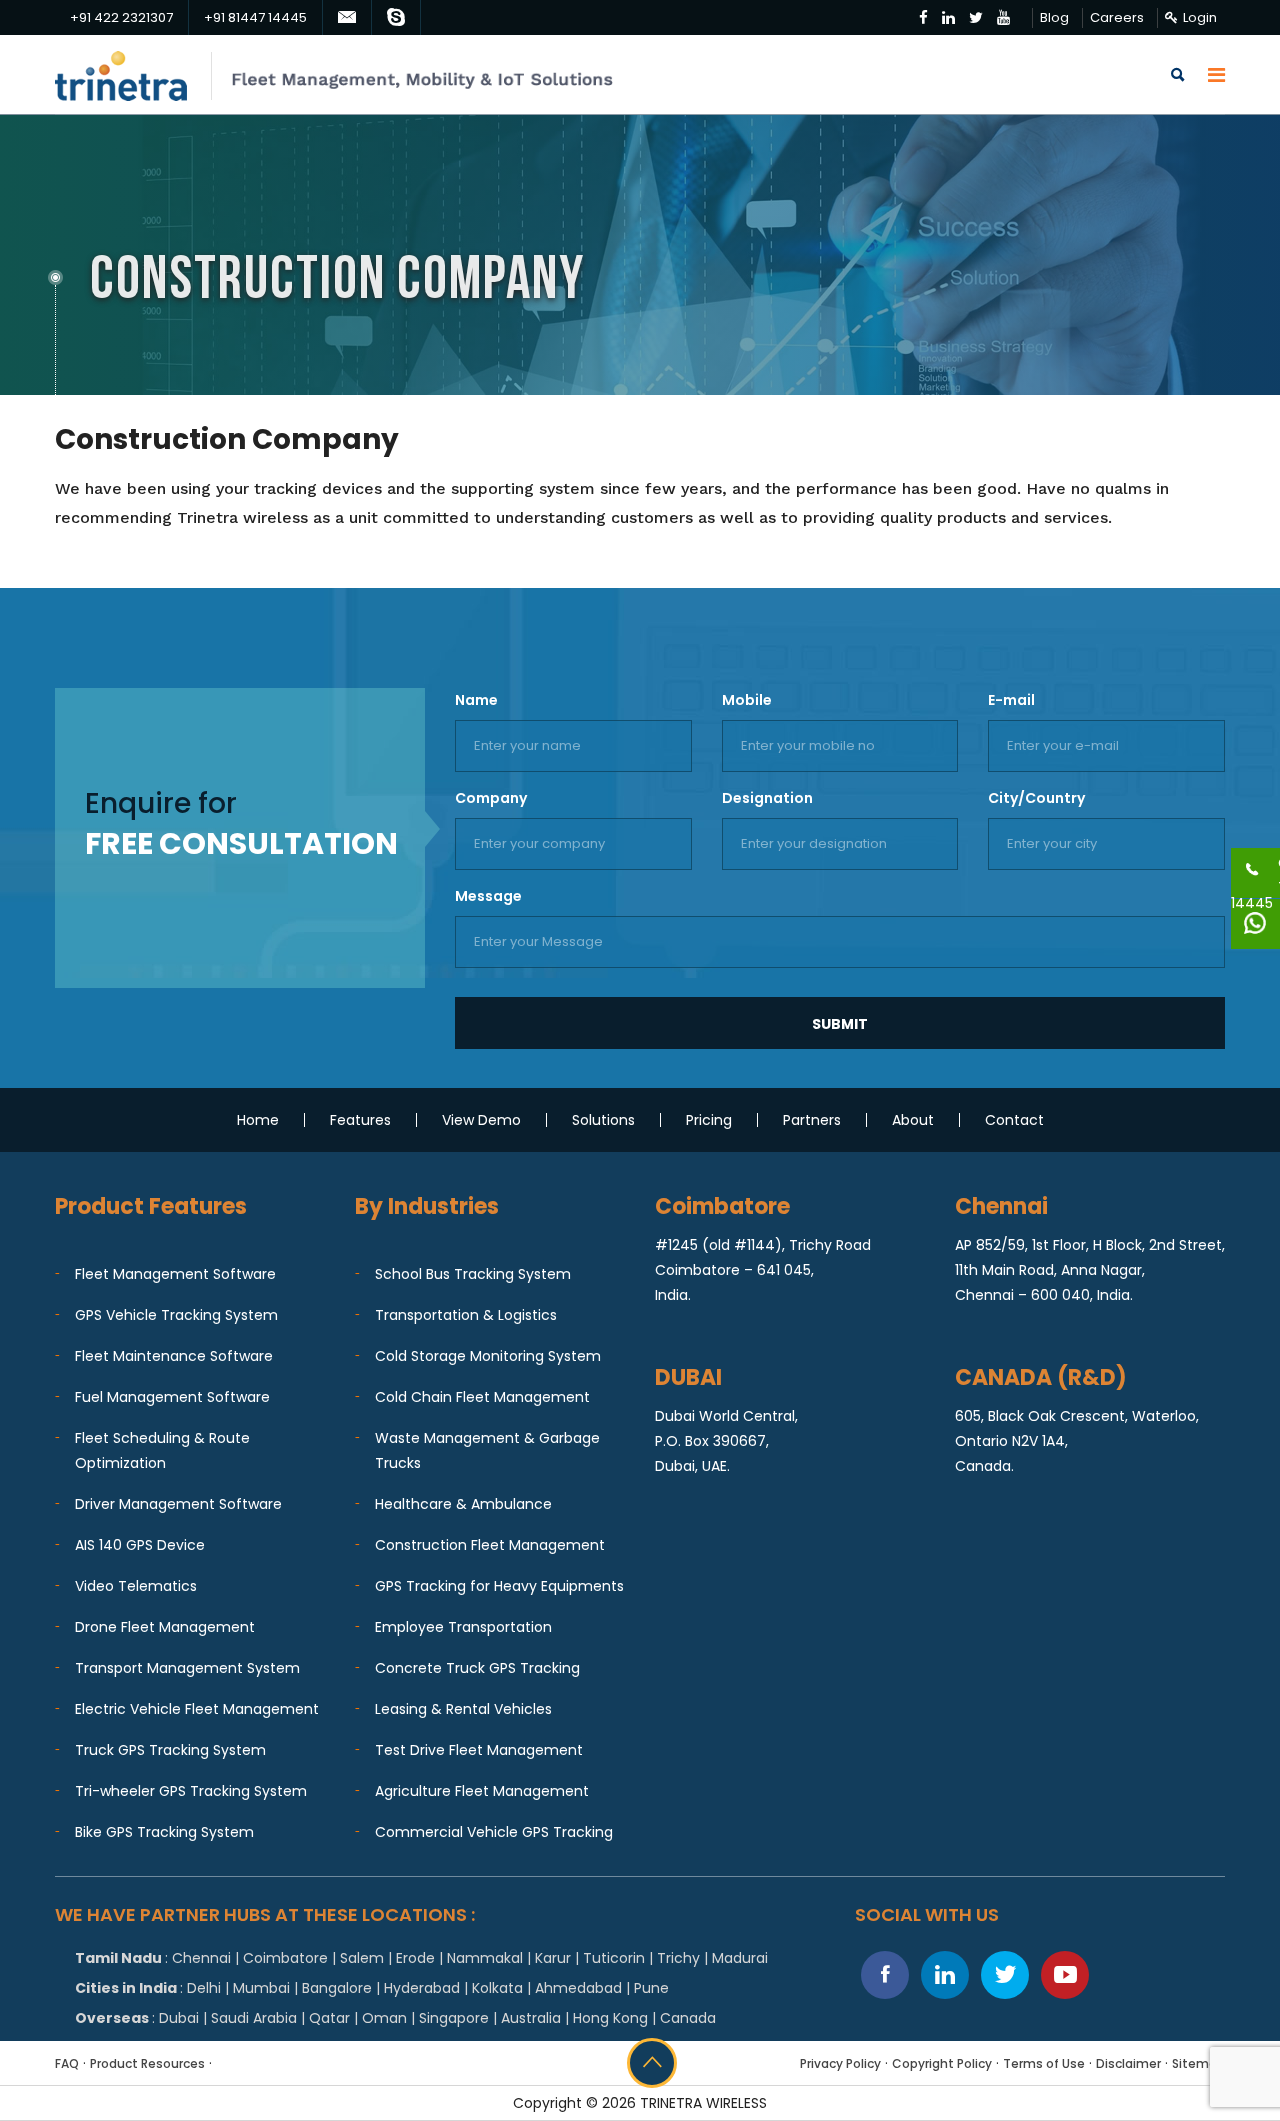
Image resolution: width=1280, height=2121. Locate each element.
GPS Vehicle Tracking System (176, 1315)
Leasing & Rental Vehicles (463, 1709)
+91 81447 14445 (255, 17)
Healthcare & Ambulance (463, 1504)
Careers (1117, 17)
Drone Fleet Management (165, 1627)
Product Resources (147, 2063)
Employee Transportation (463, 1627)
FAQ (67, 2063)
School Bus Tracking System (473, 1274)
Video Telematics (136, 1586)
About (913, 1120)
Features (360, 1120)
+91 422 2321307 (121, 17)
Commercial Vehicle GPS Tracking (494, 1832)
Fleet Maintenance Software (174, 1356)
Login (1200, 17)
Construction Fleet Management (490, 1545)
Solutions (603, 1120)
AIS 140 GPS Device (140, 1545)
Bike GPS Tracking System (164, 1832)
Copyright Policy (942, 2063)
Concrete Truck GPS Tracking (477, 1668)
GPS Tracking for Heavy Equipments (499, 1586)
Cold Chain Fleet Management (482, 1397)
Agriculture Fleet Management (482, 1791)
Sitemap (1198, 2063)
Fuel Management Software (172, 1397)
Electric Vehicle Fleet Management (197, 1709)
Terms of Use (1044, 2063)
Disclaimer (1128, 2063)
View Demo (481, 1120)
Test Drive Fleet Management (479, 1750)
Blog (1054, 17)
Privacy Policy (840, 2063)
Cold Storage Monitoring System (488, 1356)
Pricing (709, 1120)
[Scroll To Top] (652, 2063)
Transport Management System (187, 1668)
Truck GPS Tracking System (170, 1750)
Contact (1014, 1120)
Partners (812, 1120)
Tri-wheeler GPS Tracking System (191, 1791)
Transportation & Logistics (466, 1315)
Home (258, 1120)
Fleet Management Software (175, 1274)
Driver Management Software (178, 1504)
